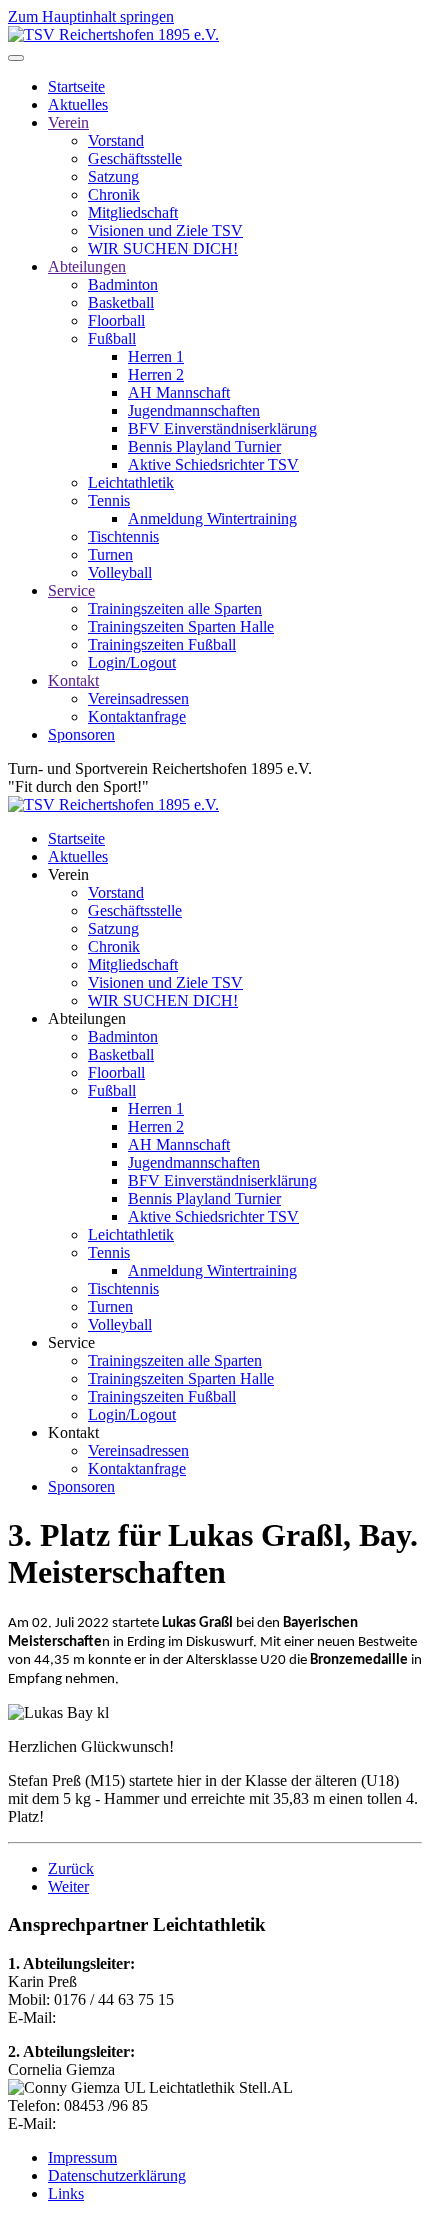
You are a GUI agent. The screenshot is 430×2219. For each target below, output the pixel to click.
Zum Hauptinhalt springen (91, 16)
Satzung (113, 176)
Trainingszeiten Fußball (162, 644)
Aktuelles (78, 104)
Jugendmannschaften (194, 410)
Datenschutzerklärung (117, 2175)
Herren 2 (156, 374)
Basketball (121, 302)
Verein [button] (68, 874)
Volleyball (120, 572)
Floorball (116, 320)
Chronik (114, 194)
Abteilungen (87, 266)
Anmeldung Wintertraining (212, 518)
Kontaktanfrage (137, 716)
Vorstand (116, 140)
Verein (68, 122)
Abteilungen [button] (87, 1018)
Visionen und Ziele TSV (165, 230)
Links (66, 2193)
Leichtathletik (131, 482)
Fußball (112, 338)
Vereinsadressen (138, 698)
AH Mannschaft (179, 392)
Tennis (109, 500)
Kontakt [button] (73, 1432)
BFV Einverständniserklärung (222, 428)
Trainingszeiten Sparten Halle (181, 626)
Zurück (71, 1868)
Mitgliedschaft (133, 212)
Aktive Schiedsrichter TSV (213, 464)
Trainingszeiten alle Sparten (175, 608)
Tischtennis (123, 536)
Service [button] (71, 1342)
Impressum (82, 2157)
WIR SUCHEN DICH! (163, 248)
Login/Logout (132, 662)
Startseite (76, 86)
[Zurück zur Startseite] (113, 34)
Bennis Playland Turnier (204, 446)
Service (71, 590)
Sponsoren (81, 734)
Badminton (123, 284)
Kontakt (73, 680)
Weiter (68, 1886)
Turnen (110, 554)
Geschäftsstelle (135, 158)
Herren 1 (156, 356)
